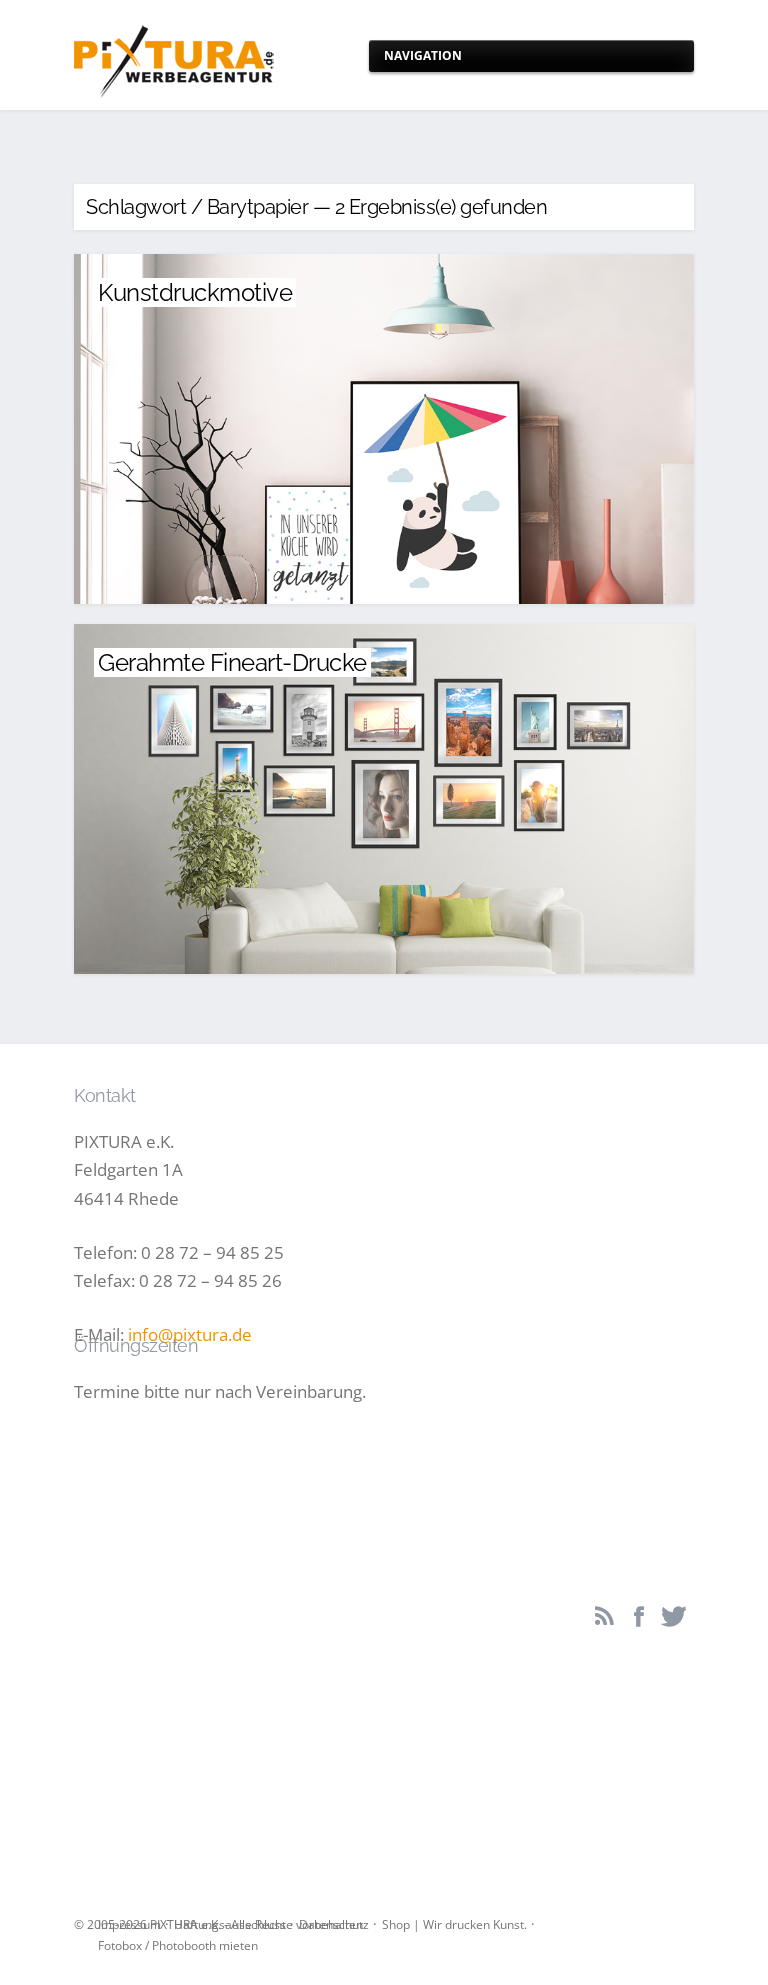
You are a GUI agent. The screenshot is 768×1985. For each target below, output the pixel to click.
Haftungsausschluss (230, 1924)
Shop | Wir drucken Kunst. (454, 1924)
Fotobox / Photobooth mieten (178, 1945)
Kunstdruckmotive (195, 292)
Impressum (129, 1924)
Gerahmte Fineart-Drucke (232, 662)
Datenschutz (334, 1924)
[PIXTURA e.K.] (174, 54)
